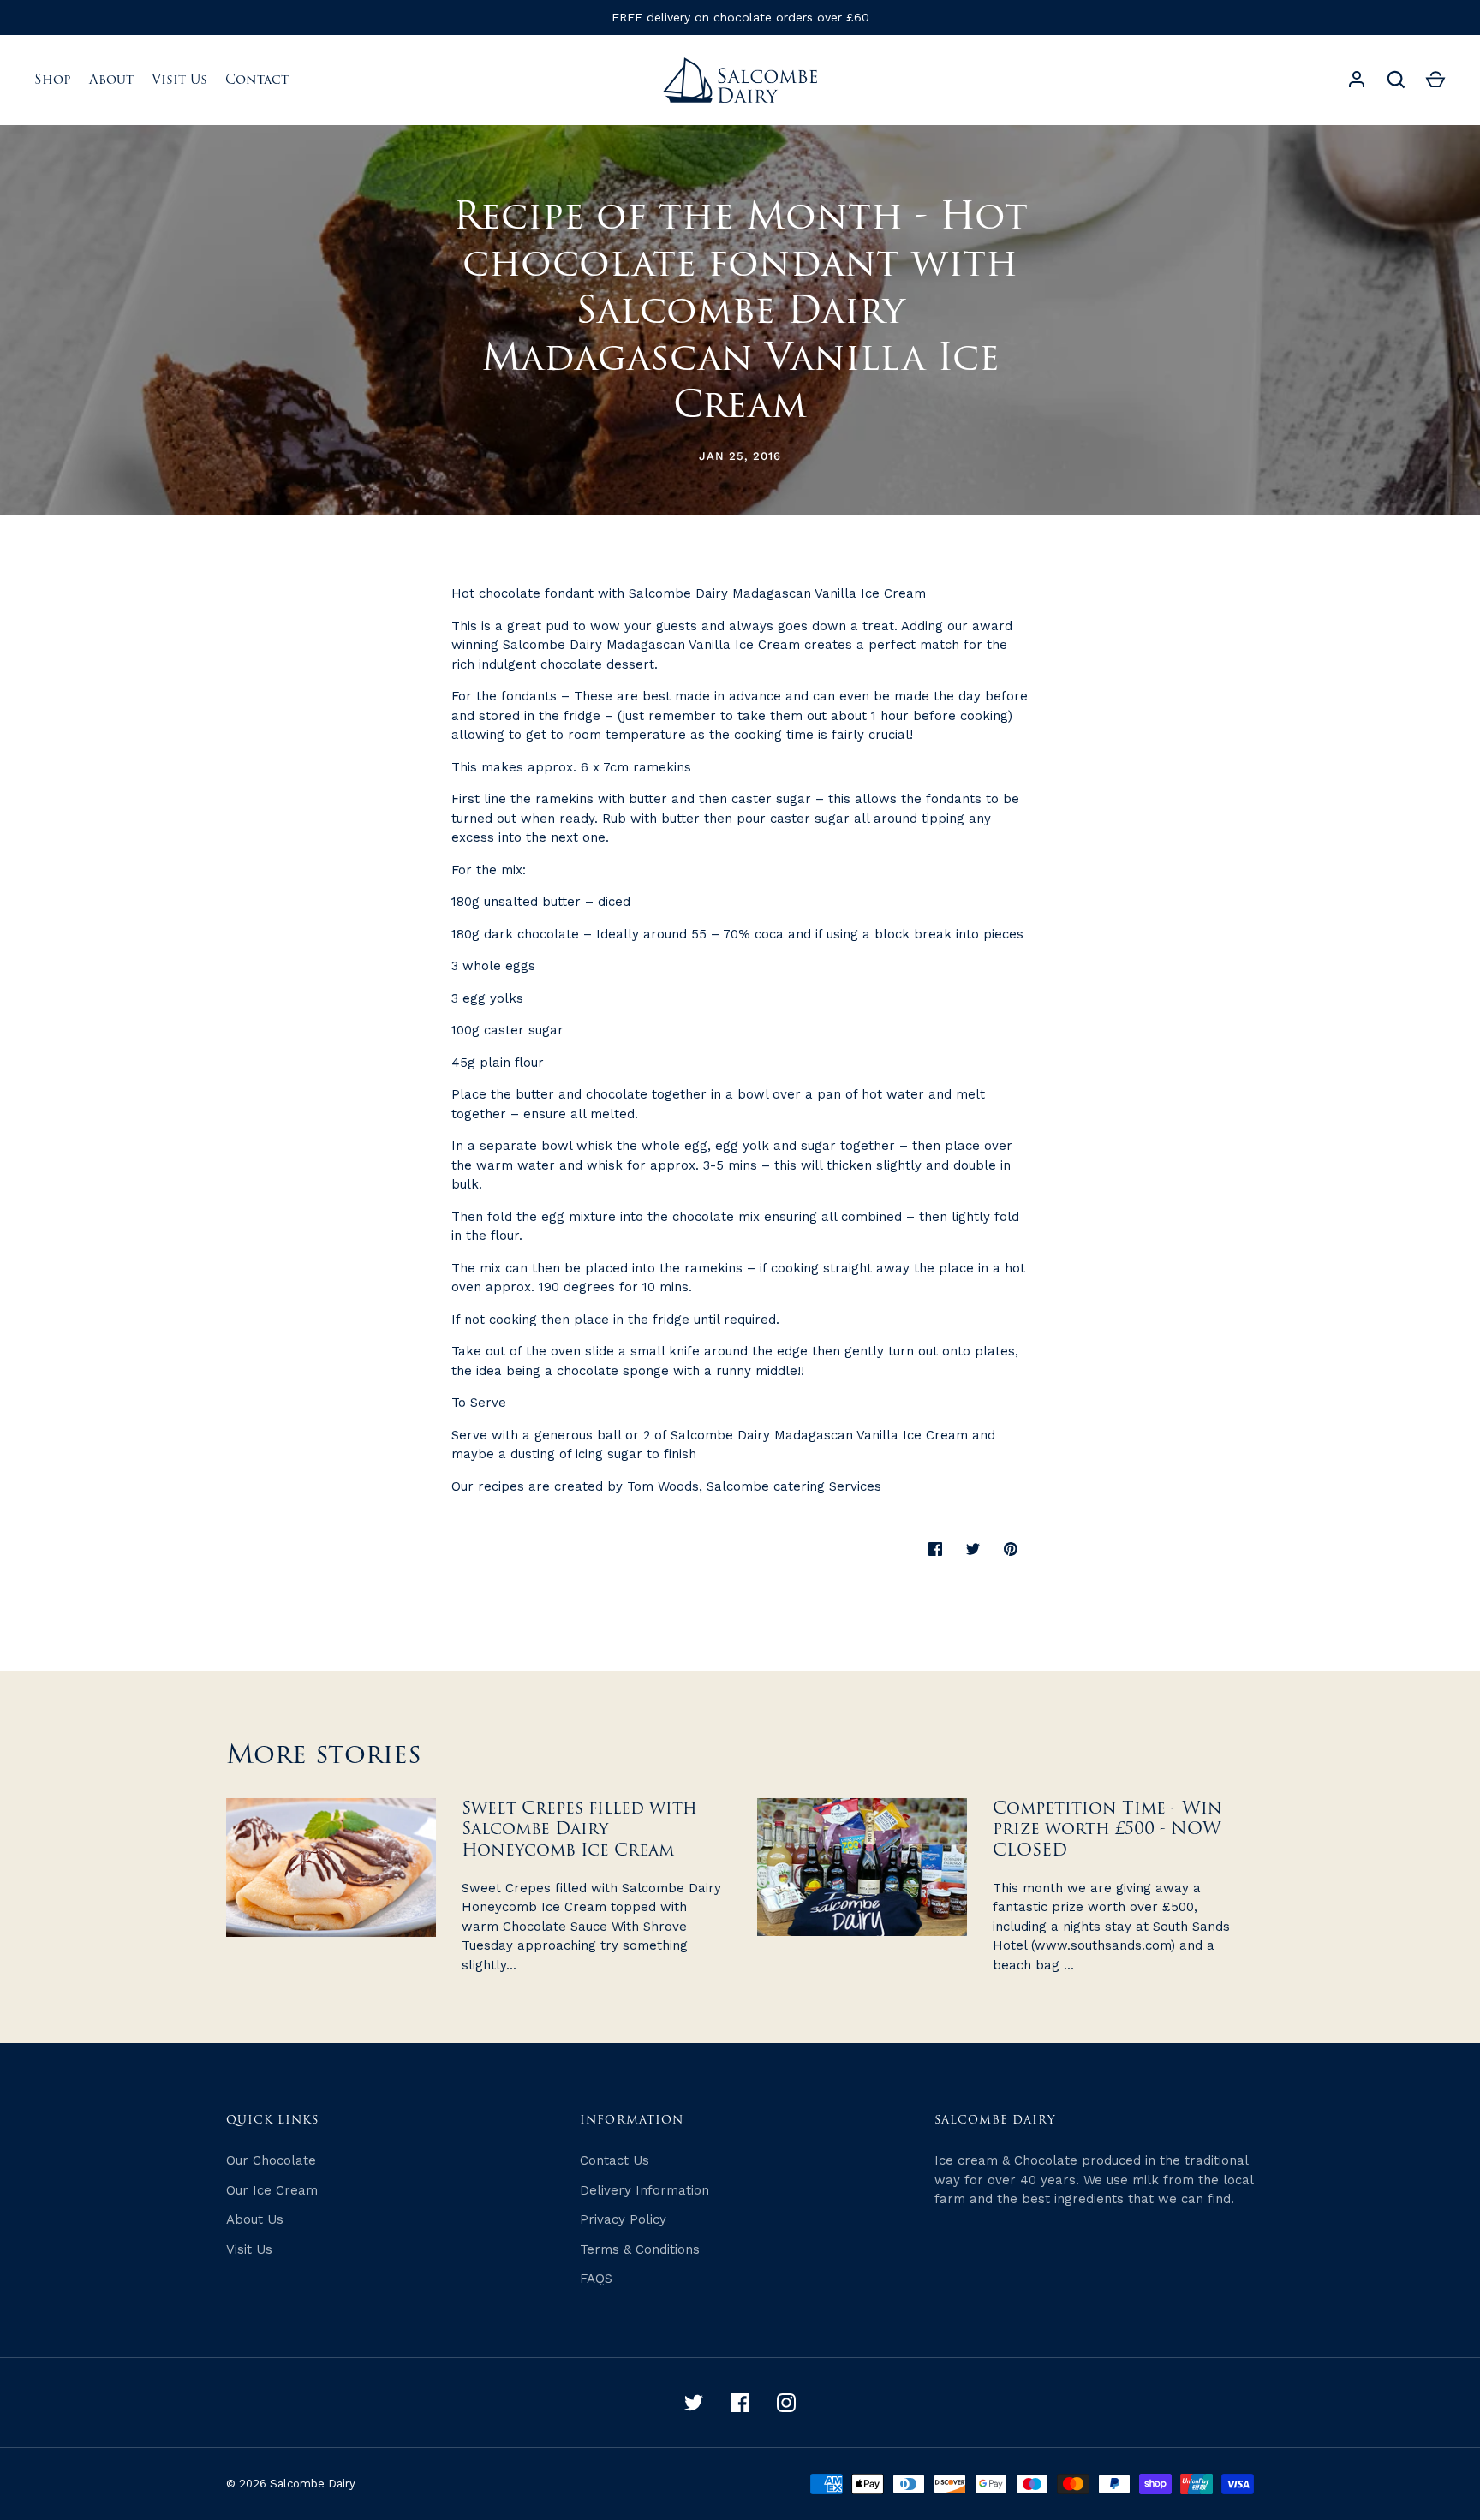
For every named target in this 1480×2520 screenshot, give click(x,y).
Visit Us (179, 80)
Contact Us (615, 2160)
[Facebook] (740, 2403)
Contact (257, 80)
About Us (255, 2219)
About (111, 80)
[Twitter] (694, 2403)
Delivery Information (645, 2190)
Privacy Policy (623, 2219)
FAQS (596, 2279)
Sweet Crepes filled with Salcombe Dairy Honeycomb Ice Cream (579, 1829)
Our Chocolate (271, 2160)
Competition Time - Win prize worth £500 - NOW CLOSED (1107, 1829)
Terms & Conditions (640, 2249)
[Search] (1396, 80)
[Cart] (1435, 80)
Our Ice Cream (272, 2190)
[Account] (1357, 80)
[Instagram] (786, 2403)
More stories (324, 1755)
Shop (53, 80)
